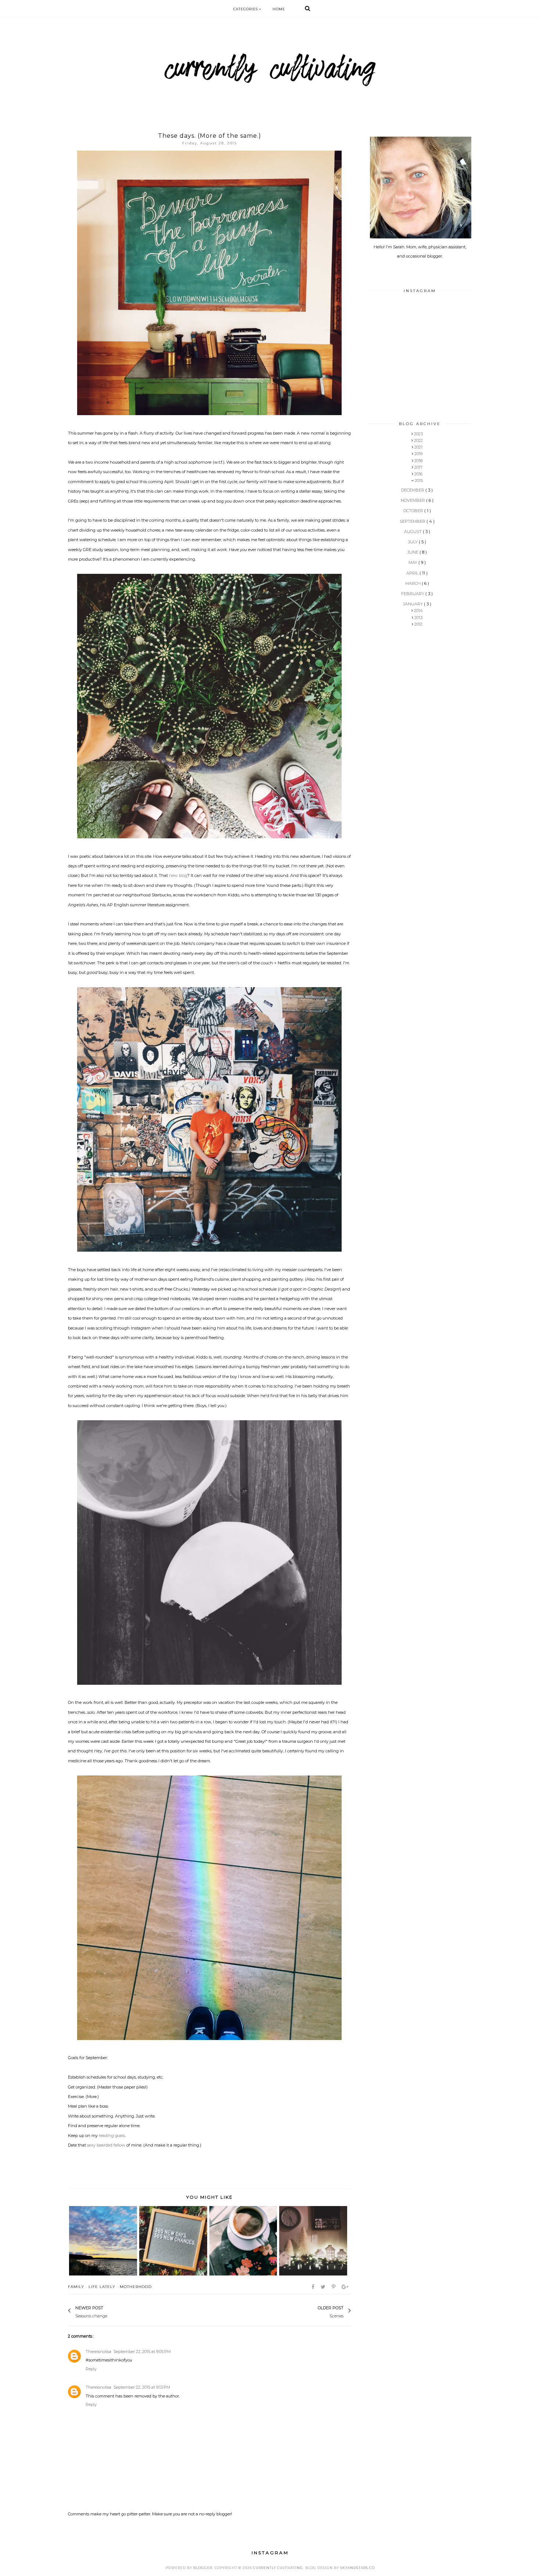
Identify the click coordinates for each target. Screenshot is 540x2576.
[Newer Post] (111, 2311)
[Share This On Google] (345, 2287)
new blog (178, 875)
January (413, 604)
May (413, 562)
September (413, 521)
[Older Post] (314, 2311)
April (413, 573)
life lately (102, 2287)
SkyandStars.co (357, 2568)
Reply (91, 2369)
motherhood (136, 2287)
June (413, 552)
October (414, 511)
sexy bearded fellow (106, 2145)
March (413, 583)
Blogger (203, 2568)
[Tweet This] (324, 2287)
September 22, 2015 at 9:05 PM (142, 2352)
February (413, 594)
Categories (246, 9)
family (76, 2287)
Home (279, 9)
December (413, 490)
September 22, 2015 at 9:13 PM (142, 2387)
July (413, 542)
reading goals (112, 2136)
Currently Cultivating (278, 2568)
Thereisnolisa (98, 2352)
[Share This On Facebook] (314, 2287)
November (413, 500)
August (413, 532)
